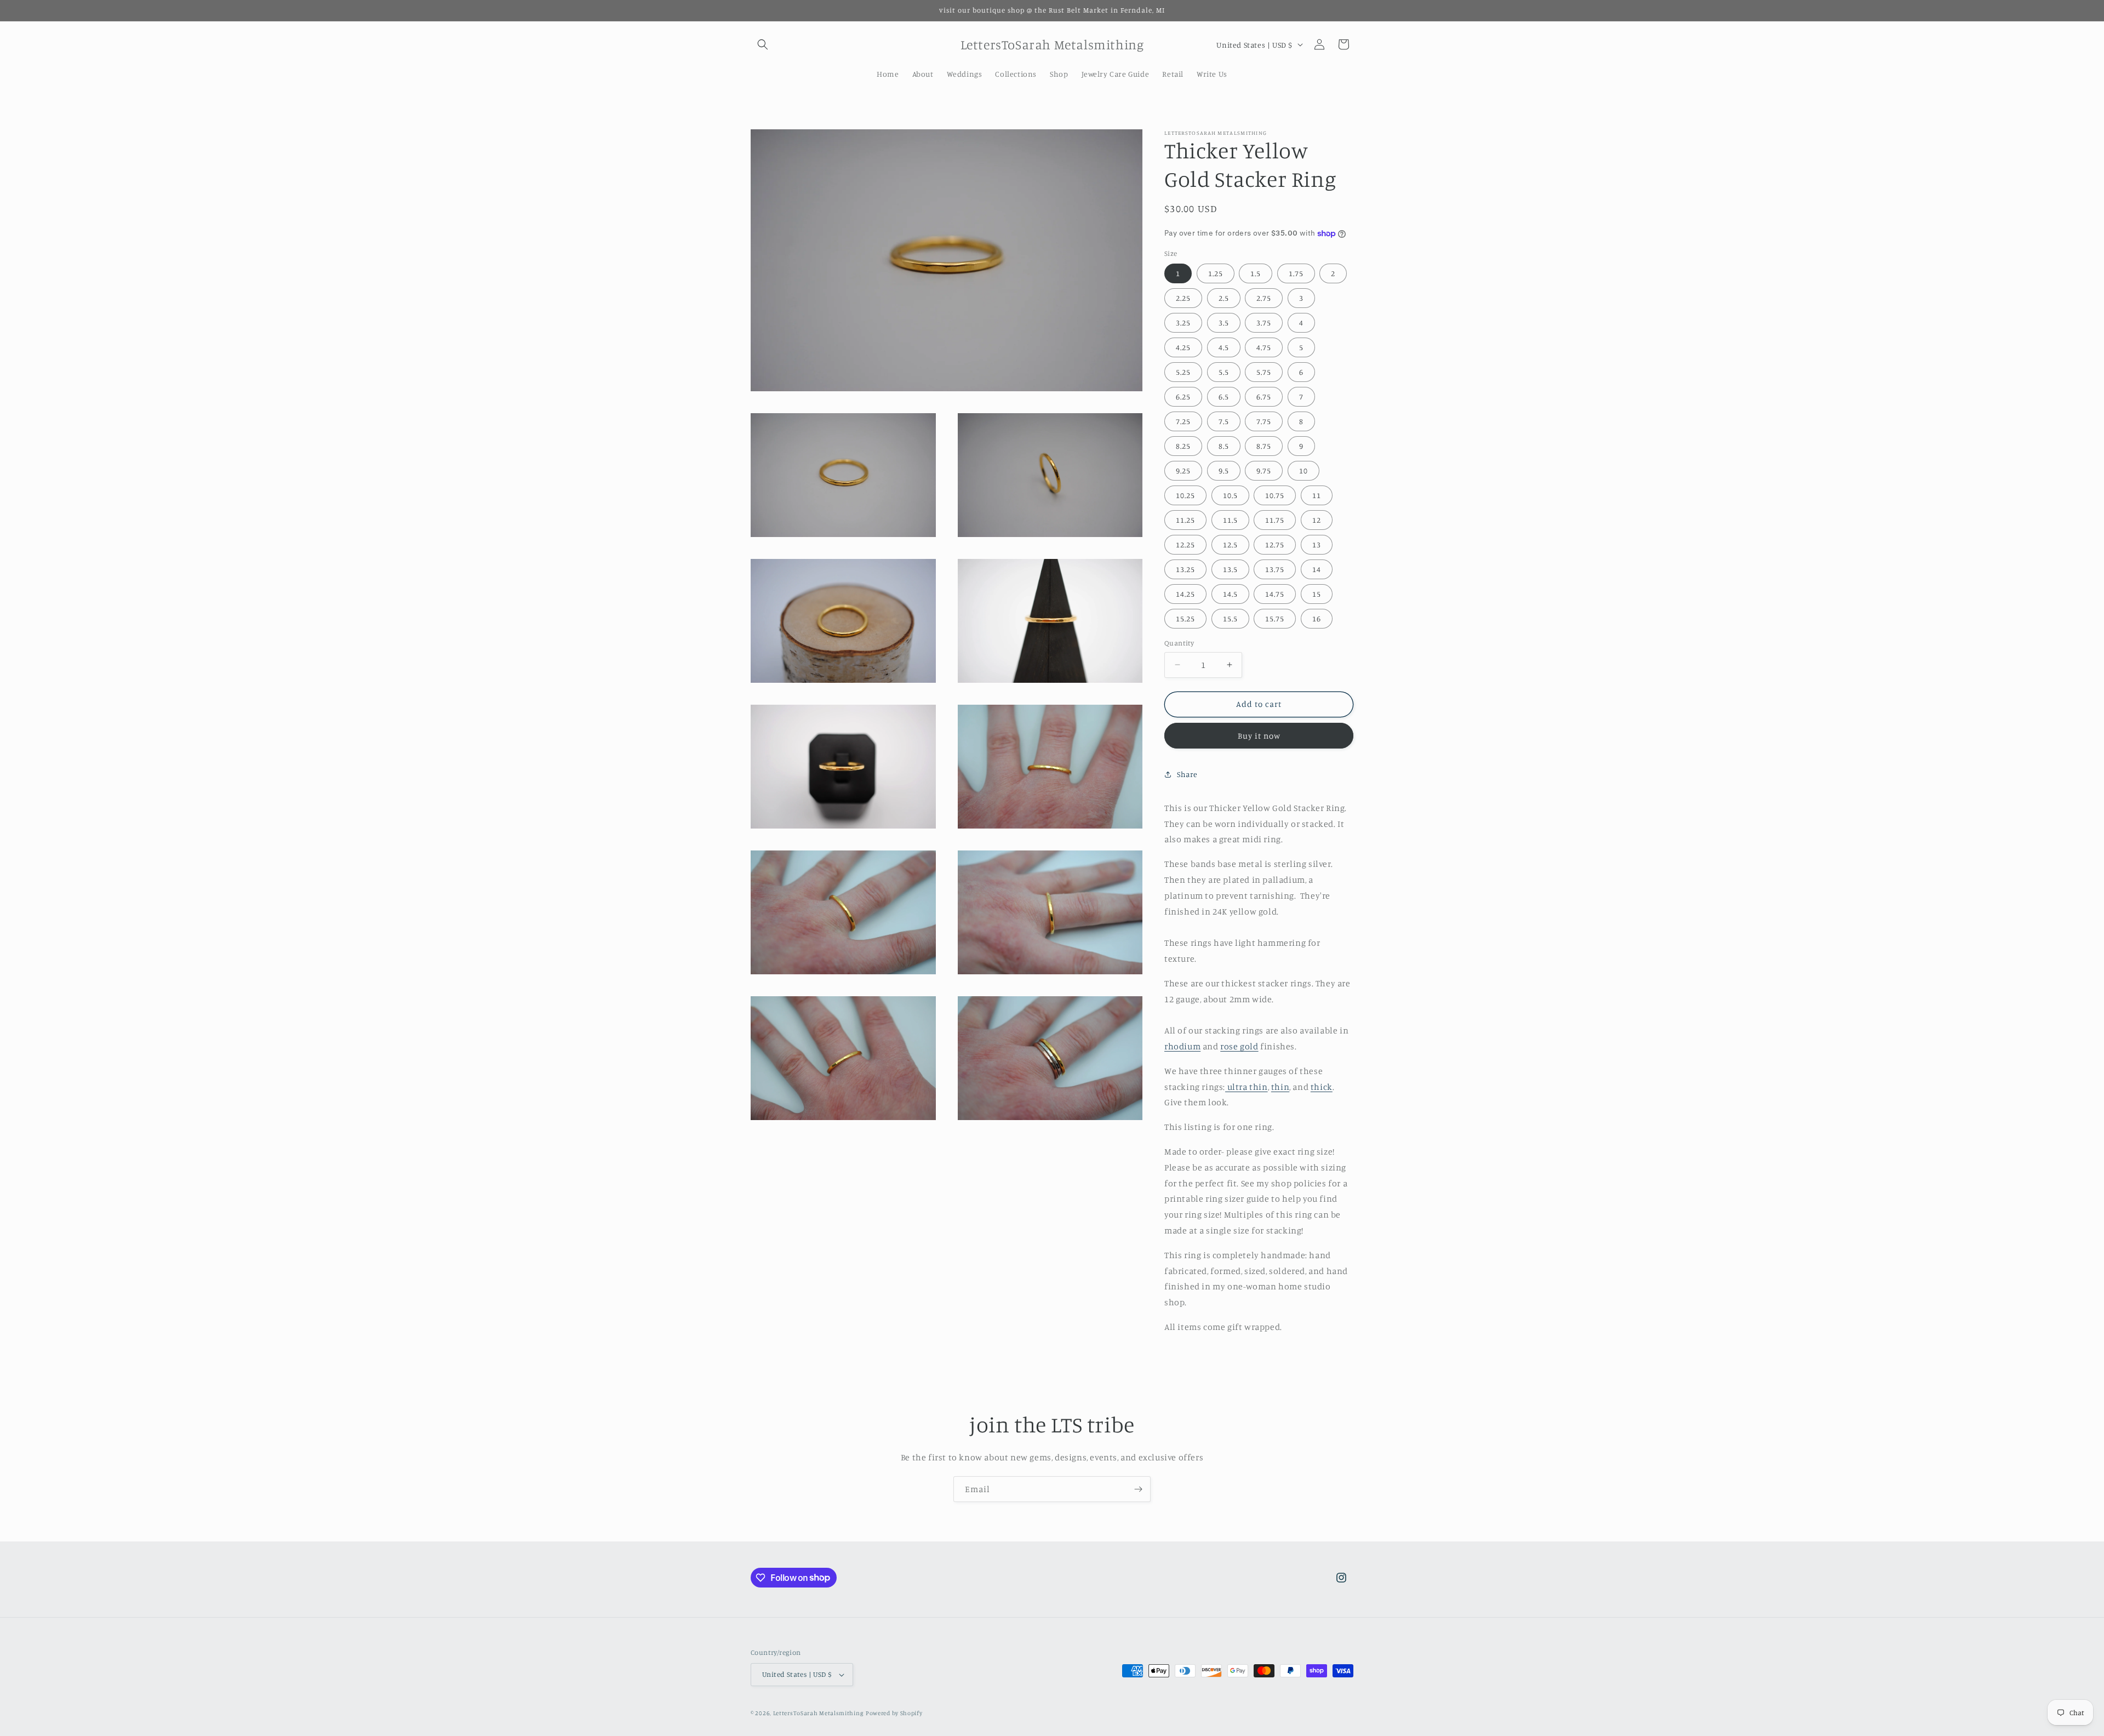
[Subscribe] (1138, 1489)
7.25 (1183, 421)
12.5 (1230, 544)
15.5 (1230, 618)
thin (1280, 1087)
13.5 (1230, 569)
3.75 (1264, 322)
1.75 (1296, 273)
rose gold (1239, 1046)
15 (1317, 594)
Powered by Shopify (894, 1713)
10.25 (1185, 495)
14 (1317, 569)
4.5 (1224, 347)
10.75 (1275, 495)
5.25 (1183, 372)
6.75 (1264, 396)
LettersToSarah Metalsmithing (819, 1713)
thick (1322, 1087)
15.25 (1185, 618)
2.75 (1264, 298)
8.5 (1224, 446)
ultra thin (1247, 1087)
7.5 (1224, 421)
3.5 (1224, 322)
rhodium (1182, 1046)
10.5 (1230, 495)
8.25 (1183, 446)
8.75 (1264, 446)
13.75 (1275, 569)
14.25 (1185, 594)
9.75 (1264, 470)
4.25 (1183, 347)
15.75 (1275, 618)
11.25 (1185, 520)
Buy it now (1259, 736)
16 (1317, 618)
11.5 (1230, 520)
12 (1317, 520)
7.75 (1264, 421)
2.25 (1183, 298)
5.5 (1224, 372)
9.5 (1224, 470)
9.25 (1183, 470)
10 (1303, 470)
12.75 (1275, 544)
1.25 (1216, 273)
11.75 (1275, 520)
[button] (763, 44)
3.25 (1183, 322)
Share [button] (1187, 774)
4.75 (1264, 347)
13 (1317, 544)
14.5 (1230, 594)
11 (1317, 495)
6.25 (1183, 396)
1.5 (1256, 273)
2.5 (1224, 298)
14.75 (1275, 594)
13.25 (1185, 569)
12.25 (1185, 544)
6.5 (1224, 396)
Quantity (1179, 643)
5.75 (1264, 372)
